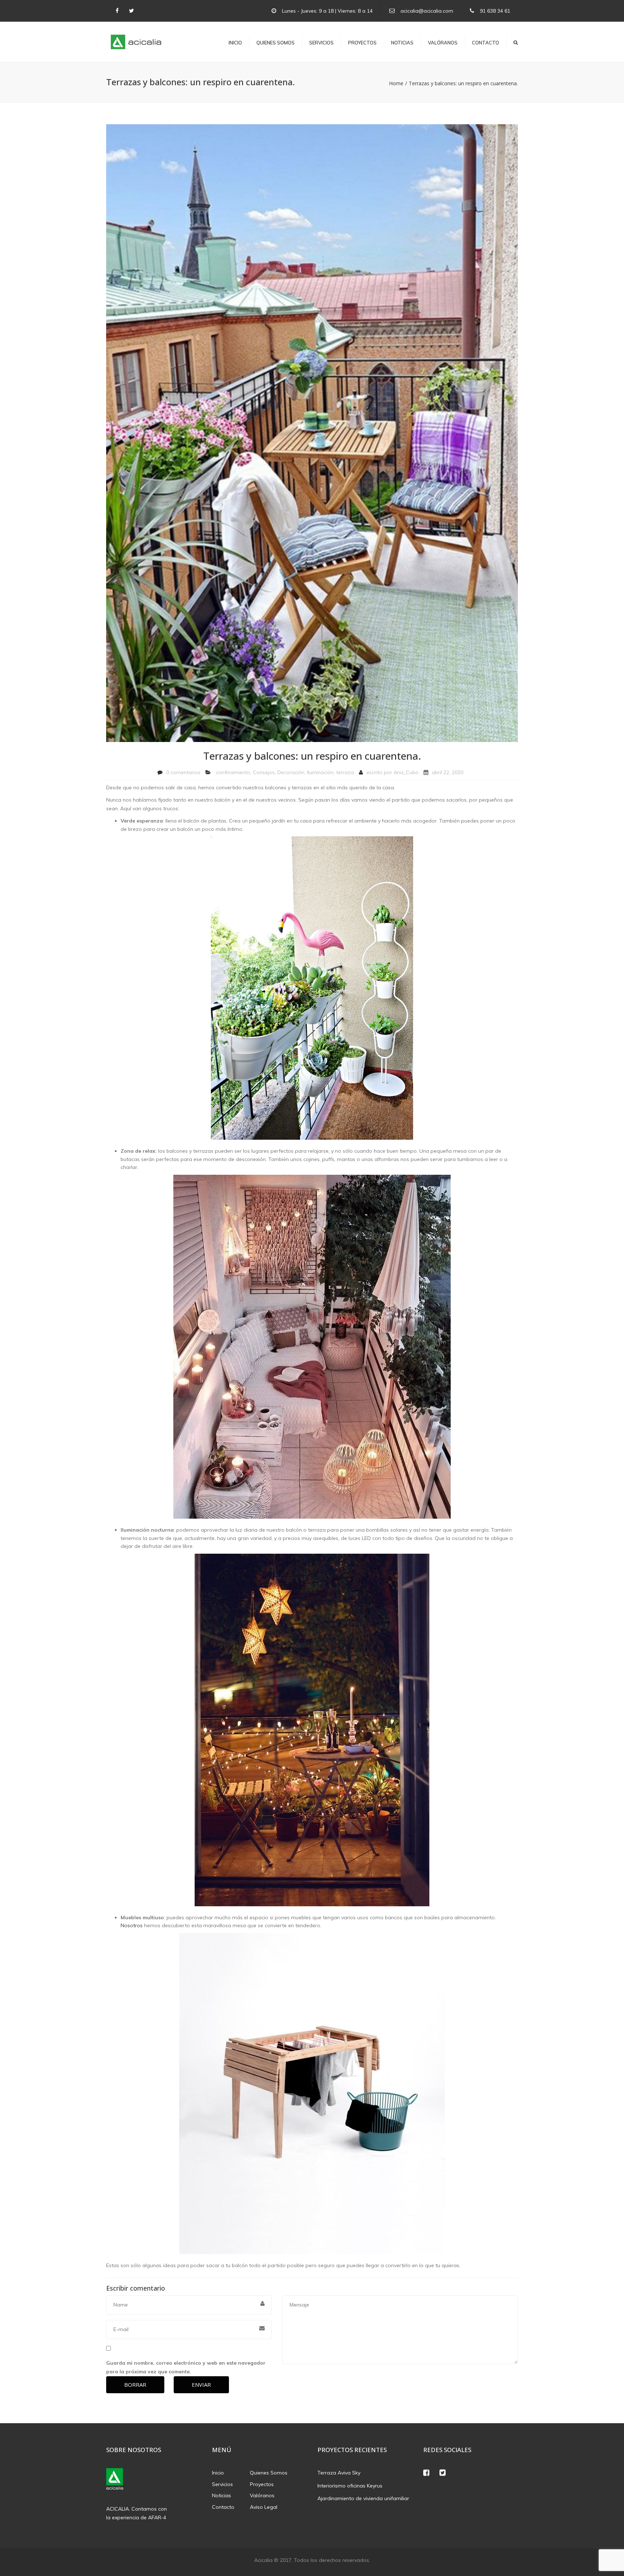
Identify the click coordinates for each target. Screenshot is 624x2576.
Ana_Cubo (406, 772)
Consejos (264, 772)
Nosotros (132, 1925)
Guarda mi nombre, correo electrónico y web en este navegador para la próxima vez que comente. (186, 2367)
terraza (345, 772)
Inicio (235, 43)
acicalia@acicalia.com (427, 11)
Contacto (486, 43)
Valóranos (443, 43)
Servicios (321, 43)
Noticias (402, 43)
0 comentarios (183, 772)
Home (396, 83)
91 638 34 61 (495, 11)
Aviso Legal (264, 2507)
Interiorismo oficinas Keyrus (350, 2486)
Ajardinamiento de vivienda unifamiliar (363, 2498)
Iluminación (320, 772)
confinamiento (233, 772)
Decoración (291, 772)
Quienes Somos (276, 43)
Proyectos (362, 43)
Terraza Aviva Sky (339, 2473)
